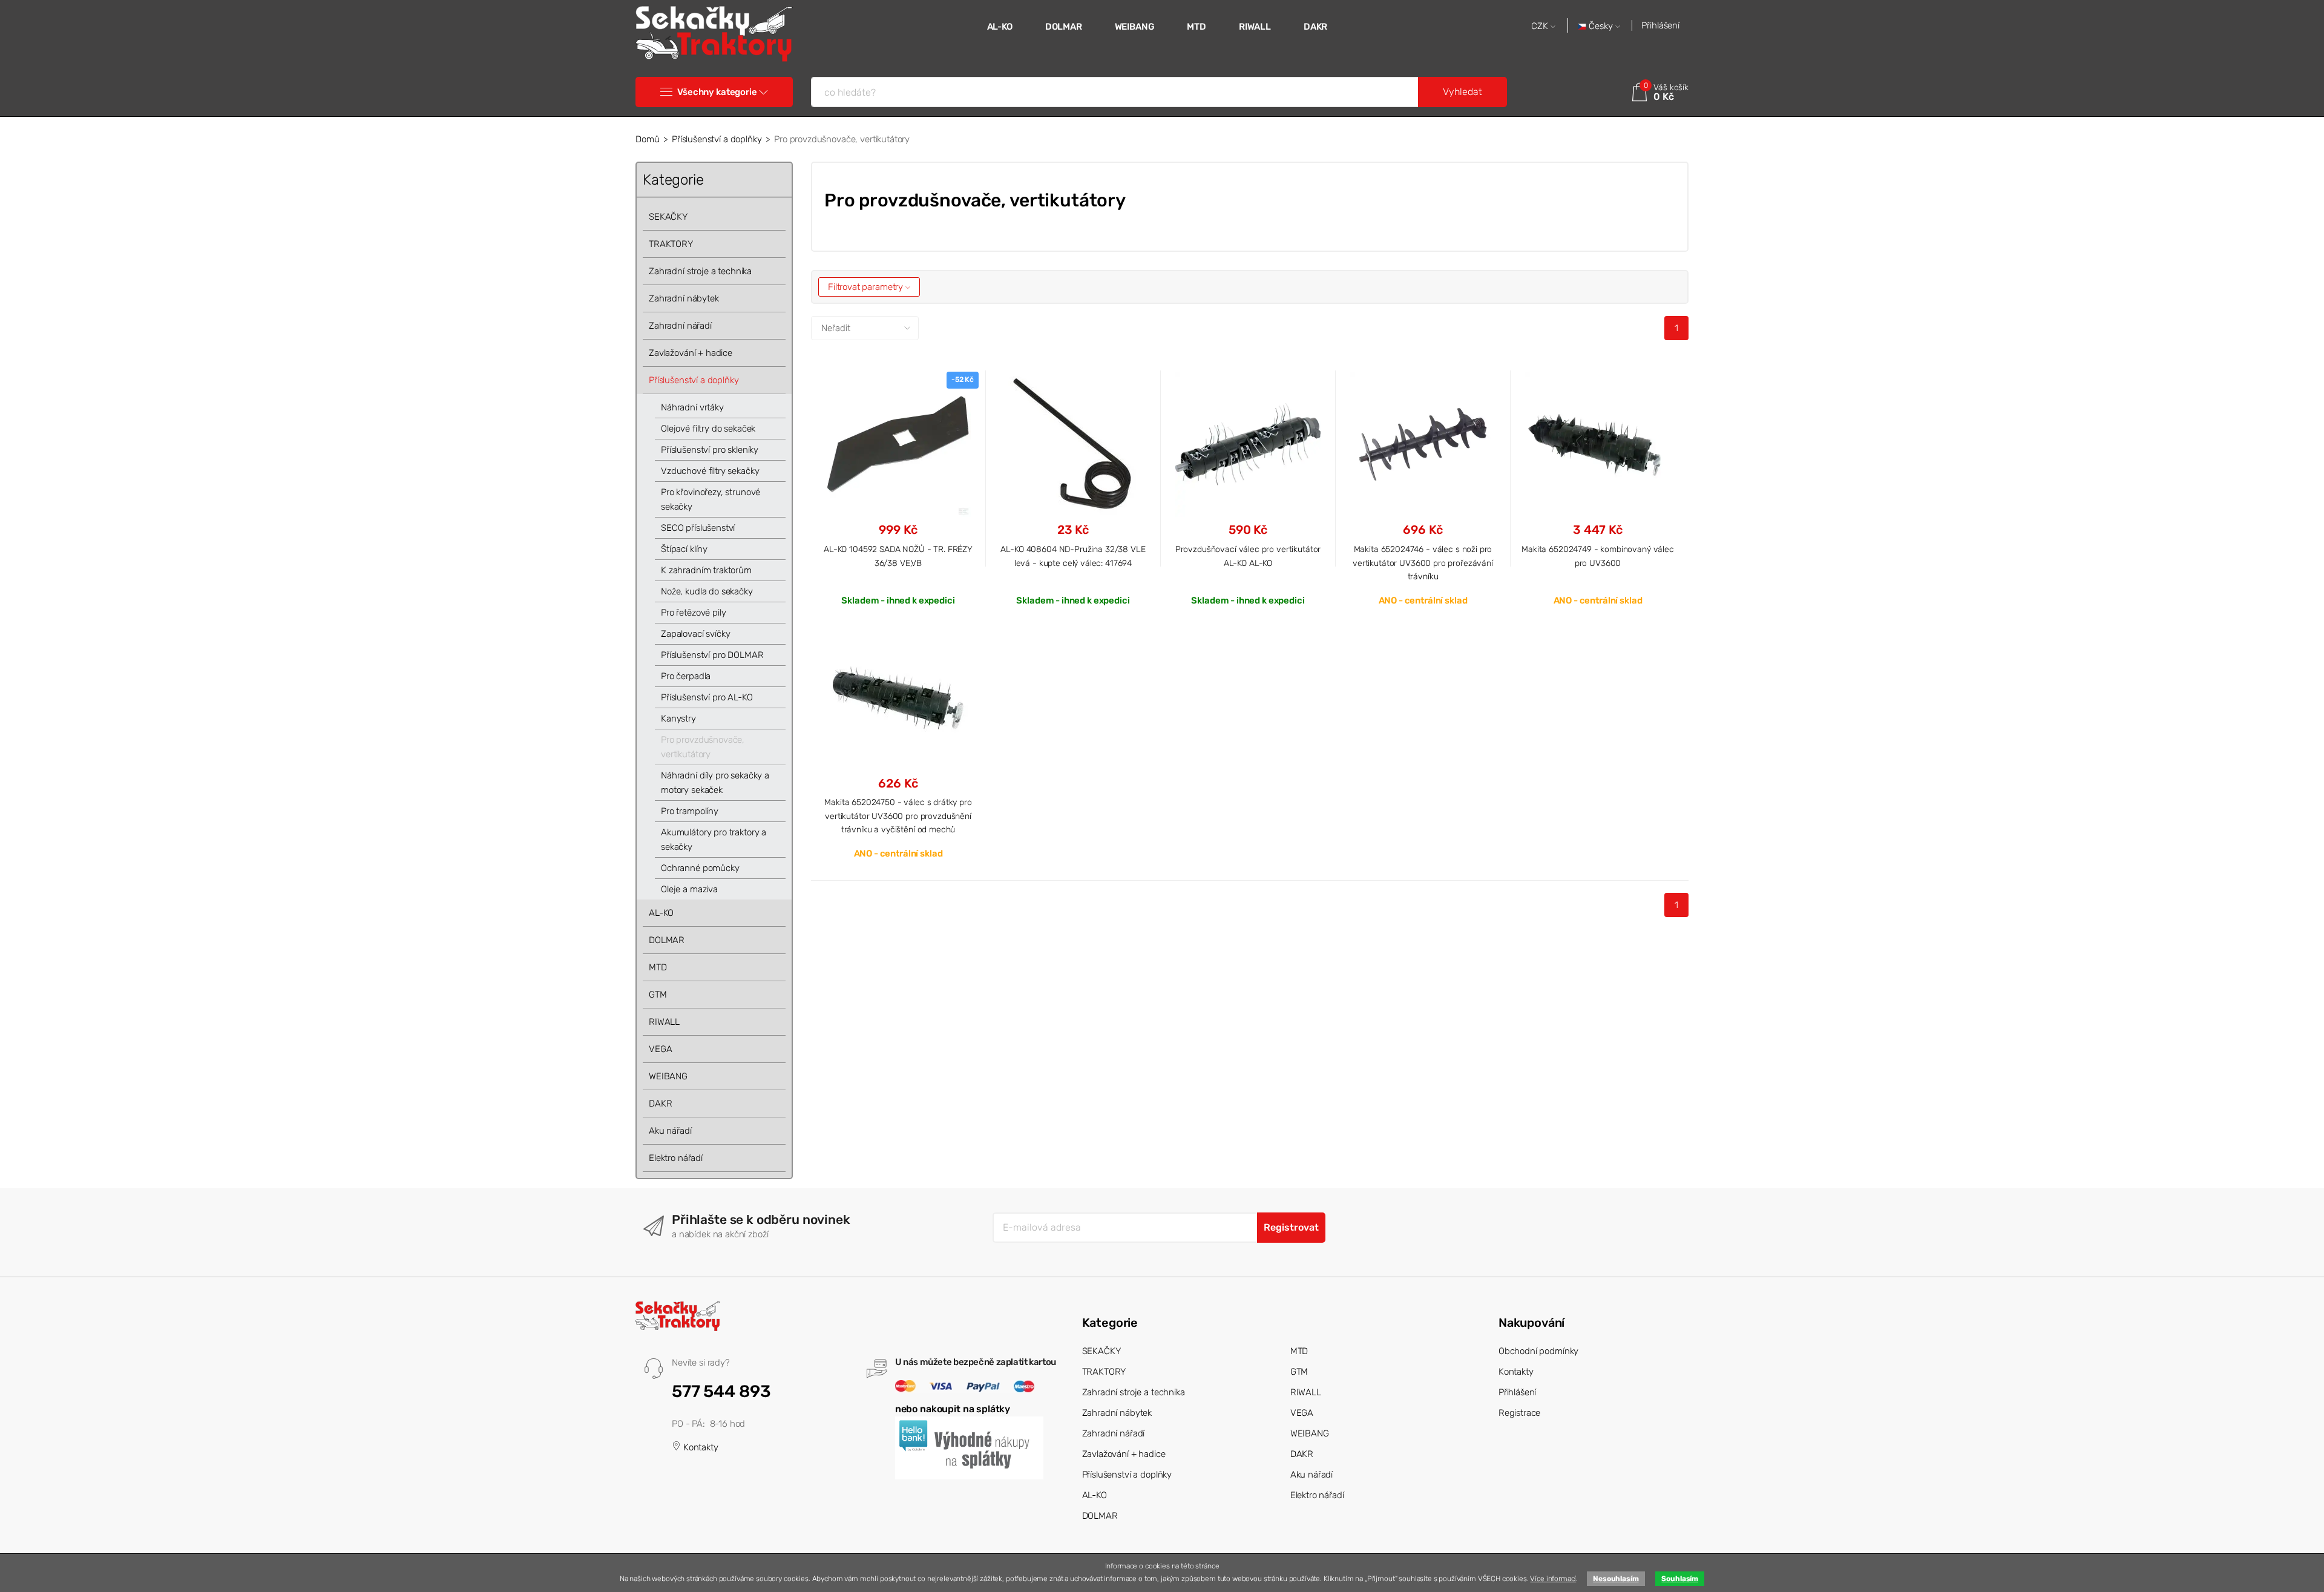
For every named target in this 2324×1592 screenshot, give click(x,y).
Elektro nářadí (676, 1158)
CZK (1541, 26)
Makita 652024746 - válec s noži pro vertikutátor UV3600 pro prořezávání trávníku (1423, 563)
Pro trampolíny (690, 811)
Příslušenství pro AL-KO (707, 697)
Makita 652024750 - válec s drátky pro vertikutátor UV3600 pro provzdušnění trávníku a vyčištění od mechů (898, 816)
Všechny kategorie (717, 92)
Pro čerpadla (686, 676)
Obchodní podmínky (1538, 1351)
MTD (1196, 27)
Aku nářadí (670, 1131)
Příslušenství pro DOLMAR (712, 655)
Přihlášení (1660, 25)
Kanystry (678, 719)
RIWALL (1255, 27)
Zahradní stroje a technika (700, 271)
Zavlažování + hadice (691, 353)
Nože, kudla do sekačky (707, 591)
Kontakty (700, 1447)
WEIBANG (1135, 27)
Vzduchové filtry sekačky (710, 471)
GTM (658, 995)
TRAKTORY (671, 244)
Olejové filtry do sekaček (708, 429)
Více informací (1553, 1579)
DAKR (1315, 27)
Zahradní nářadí (680, 326)
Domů (647, 139)
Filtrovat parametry (867, 287)
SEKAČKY (668, 217)
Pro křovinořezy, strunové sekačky (711, 499)
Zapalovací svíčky (695, 634)
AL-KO (1000, 27)
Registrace (1520, 1413)
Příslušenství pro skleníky (710, 450)
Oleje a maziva (689, 889)
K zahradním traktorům (706, 570)
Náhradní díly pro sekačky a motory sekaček (715, 783)
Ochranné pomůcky (700, 868)
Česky (1601, 26)
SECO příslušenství (698, 528)
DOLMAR (1064, 27)
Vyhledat (1462, 92)
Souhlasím (1680, 1579)
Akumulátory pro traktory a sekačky (714, 840)
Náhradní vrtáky (692, 407)
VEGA (660, 1049)
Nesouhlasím (1616, 1579)
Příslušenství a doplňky (717, 139)
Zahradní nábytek (684, 298)
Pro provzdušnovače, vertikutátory (703, 747)
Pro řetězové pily (693, 613)
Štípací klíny (684, 549)
